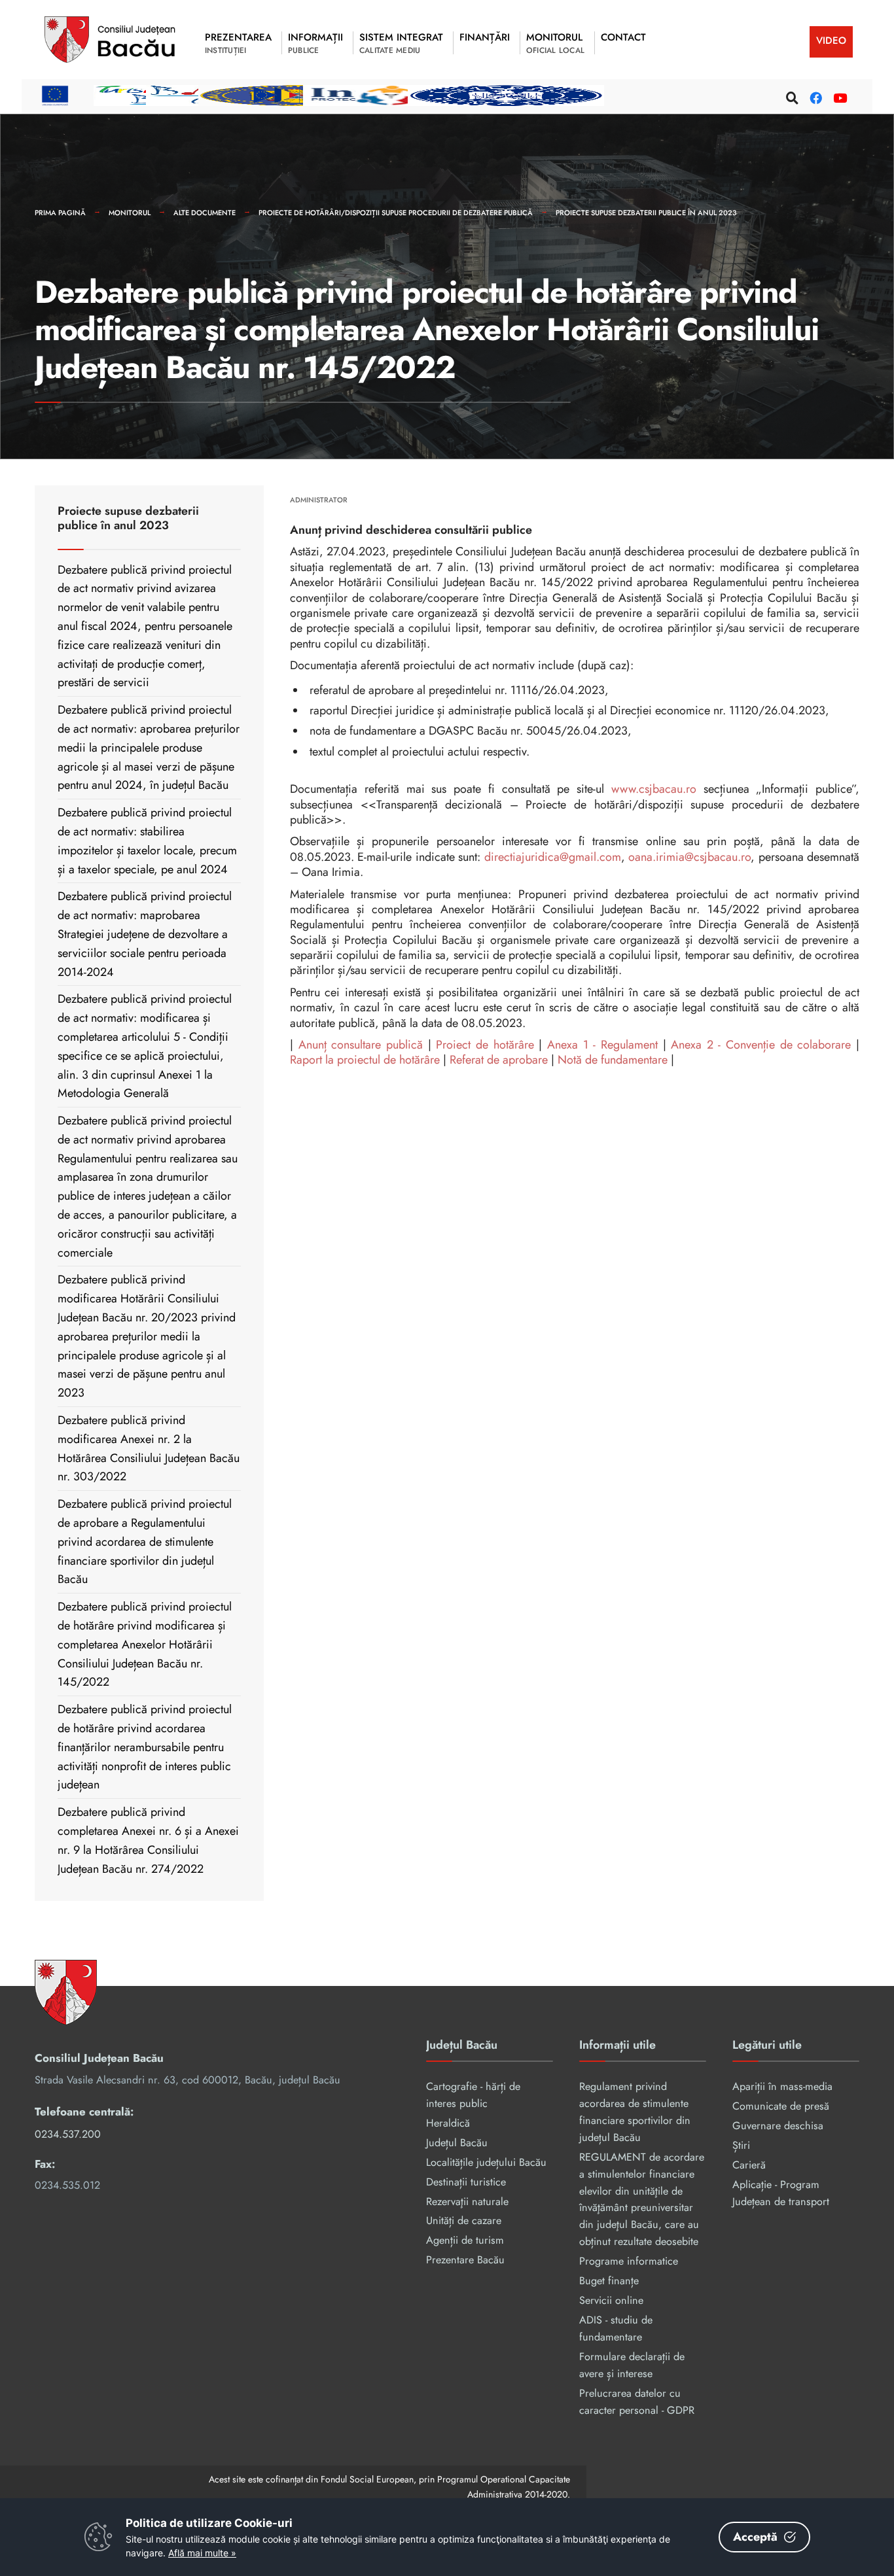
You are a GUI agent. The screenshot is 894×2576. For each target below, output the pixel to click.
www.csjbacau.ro (654, 789)
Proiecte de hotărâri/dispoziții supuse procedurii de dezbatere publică (396, 213)
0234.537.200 (68, 2134)
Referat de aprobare (499, 1060)
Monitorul (130, 213)
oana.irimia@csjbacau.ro (689, 857)
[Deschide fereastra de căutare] (791, 96)
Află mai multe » (202, 2553)
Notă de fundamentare (613, 1060)
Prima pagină (60, 213)
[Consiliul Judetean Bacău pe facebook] (814, 96)
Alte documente (205, 213)
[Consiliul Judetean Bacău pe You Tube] (838, 96)
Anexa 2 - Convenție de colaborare (761, 1045)
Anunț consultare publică (361, 1045)
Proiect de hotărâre (485, 1045)
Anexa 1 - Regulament (602, 1045)
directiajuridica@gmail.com (553, 857)
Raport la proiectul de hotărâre (365, 1060)
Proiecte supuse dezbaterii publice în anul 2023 (646, 213)
